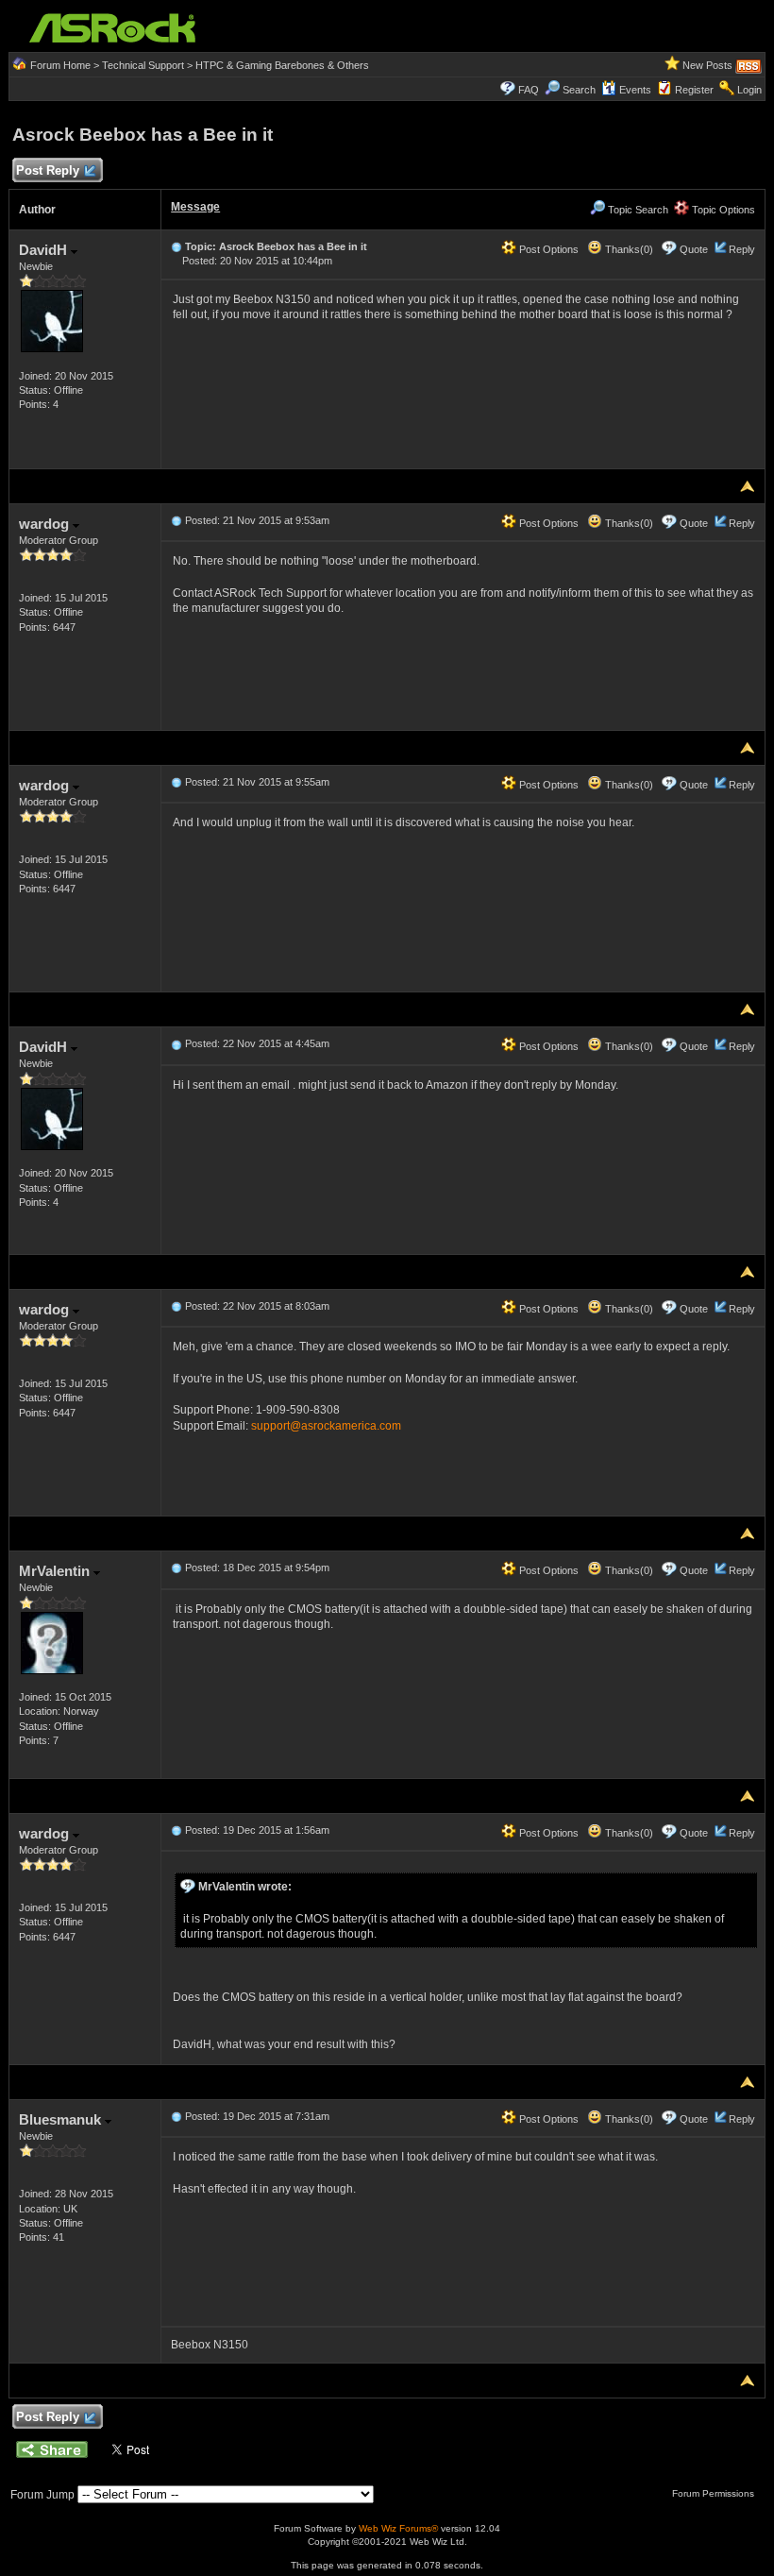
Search (579, 90)
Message (195, 207)
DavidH (45, 250)
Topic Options (722, 210)
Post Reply (48, 170)
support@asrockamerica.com (326, 1426)
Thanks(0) (628, 249)
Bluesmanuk (62, 2119)
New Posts (707, 65)
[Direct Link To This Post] (177, 246)
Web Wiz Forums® (398, 2528)
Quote (694, 249)
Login (749, 90)
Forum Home (60, 65)
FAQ (529, 90)
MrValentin (56, 1571)
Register (694, 90)
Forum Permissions (715, 2493)
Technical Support (143, 65)
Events (635, 90)
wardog (46, 524)
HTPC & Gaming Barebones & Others (282, 65)
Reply (742, 249)
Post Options (547, 249)
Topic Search (637, 210)
